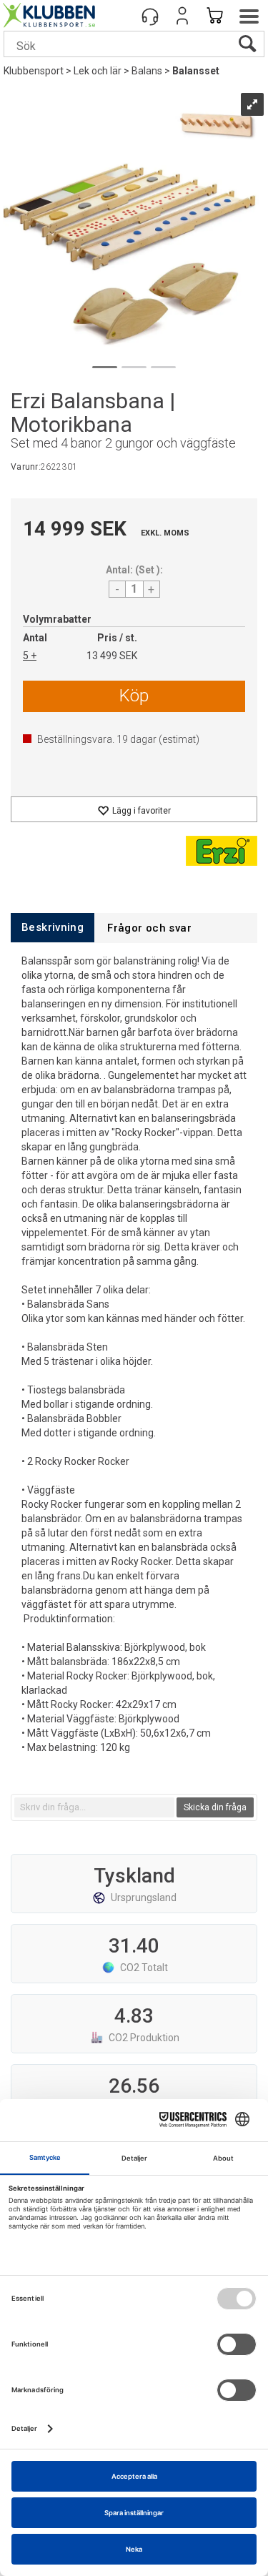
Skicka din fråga (215, 1807)
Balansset (196, 71)
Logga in (182, 16)
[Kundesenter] (150, 16)
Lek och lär (98, 71)
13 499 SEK (112, 656)
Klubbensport (34, 71)
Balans (147, 71)
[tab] (53, 928)
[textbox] (94, 1807)
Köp (134, 696)
